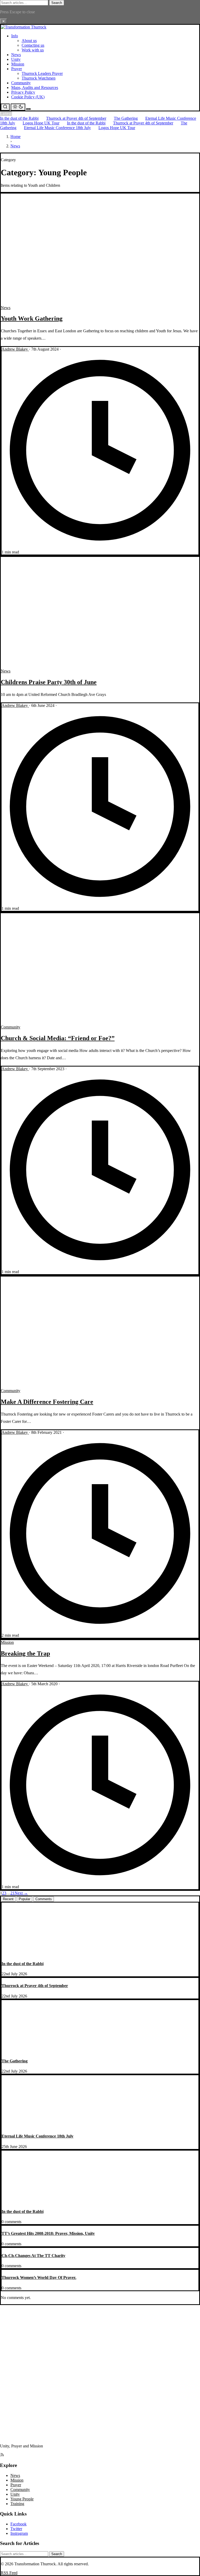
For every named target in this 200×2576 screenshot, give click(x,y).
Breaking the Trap (25, 1653)
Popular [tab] (24, 1899)
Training (17, 2504)
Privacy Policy (23, 92)
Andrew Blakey (15, 349)
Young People (22, 2499)
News (16, 55)
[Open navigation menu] (28, 109)
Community (21, 83)
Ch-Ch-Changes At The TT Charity (33, 2256)
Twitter (16, 2529)
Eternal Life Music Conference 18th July (57, 128)
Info (15, 36)
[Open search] (5, 107)
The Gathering (126, 118)
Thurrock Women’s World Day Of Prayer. (39, 2277)
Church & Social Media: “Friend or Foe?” (58, 1038)
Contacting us (33, 45)
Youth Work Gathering (32, 318)
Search (57, 3)
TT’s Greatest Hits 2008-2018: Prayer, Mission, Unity (48, 2233)
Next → (21, 1893)
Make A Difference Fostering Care (47, 1402)
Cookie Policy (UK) (28, 97)
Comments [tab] (44, 1899)
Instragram (19, 2533)
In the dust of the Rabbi (19, 118)
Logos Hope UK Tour (41, 123)
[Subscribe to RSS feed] (2, 2455)
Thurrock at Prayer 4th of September (76, 118)
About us (29, 41)
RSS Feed (9, 2573)
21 (12, 1893)
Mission (18, 64)
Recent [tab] (8, 1899)
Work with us (33, 50)
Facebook (18, 2524)
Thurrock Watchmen (39, 78)
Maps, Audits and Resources (35, 88)
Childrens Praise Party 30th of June (49, 682)
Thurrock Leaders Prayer (42, 73)
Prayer (17, 69)
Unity (16, 59)
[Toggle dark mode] (18, 107)
